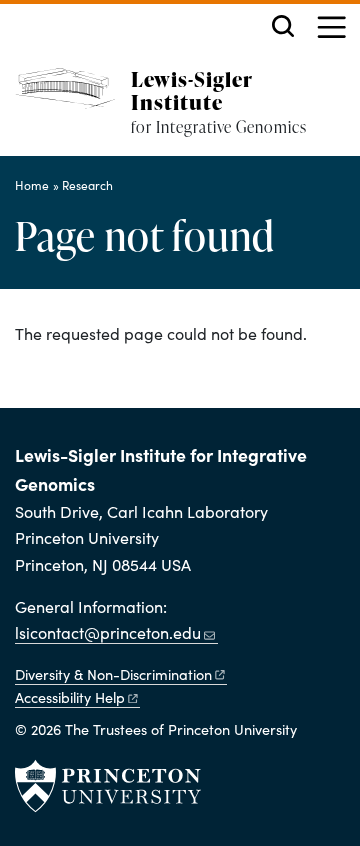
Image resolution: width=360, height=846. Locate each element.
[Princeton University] (108, 786)
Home (32, 185)
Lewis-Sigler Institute (192, 90)
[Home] (73, 112)
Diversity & (113, 674)
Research (87, 185)
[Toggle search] (283, 26)
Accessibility (70, 697)
